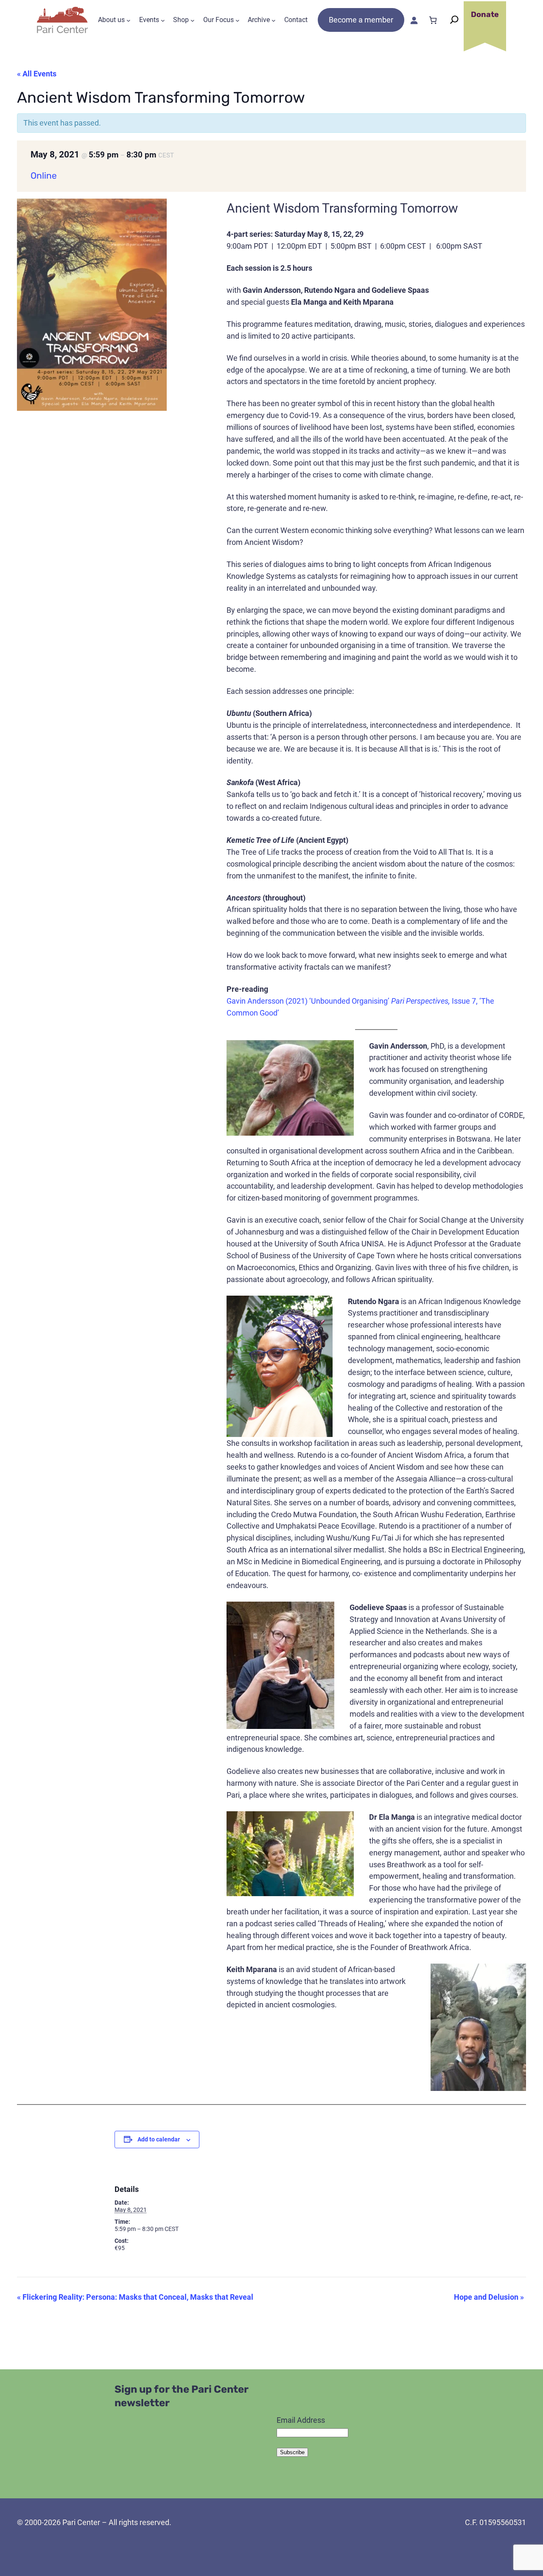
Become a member (361, 20)
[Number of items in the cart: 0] (433, 20)
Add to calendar (159, 2139)
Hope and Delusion (489, 2297)
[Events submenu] (163, 20)
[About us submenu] (129, 20)
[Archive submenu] (274, 20)
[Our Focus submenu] (238, 20)
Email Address (301, 2420)
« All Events (37, 74)
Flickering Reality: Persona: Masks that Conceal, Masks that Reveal (135, 2297)
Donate (485, 14)
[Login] (414, 20)
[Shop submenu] (193, 20)
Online (44, 175)
